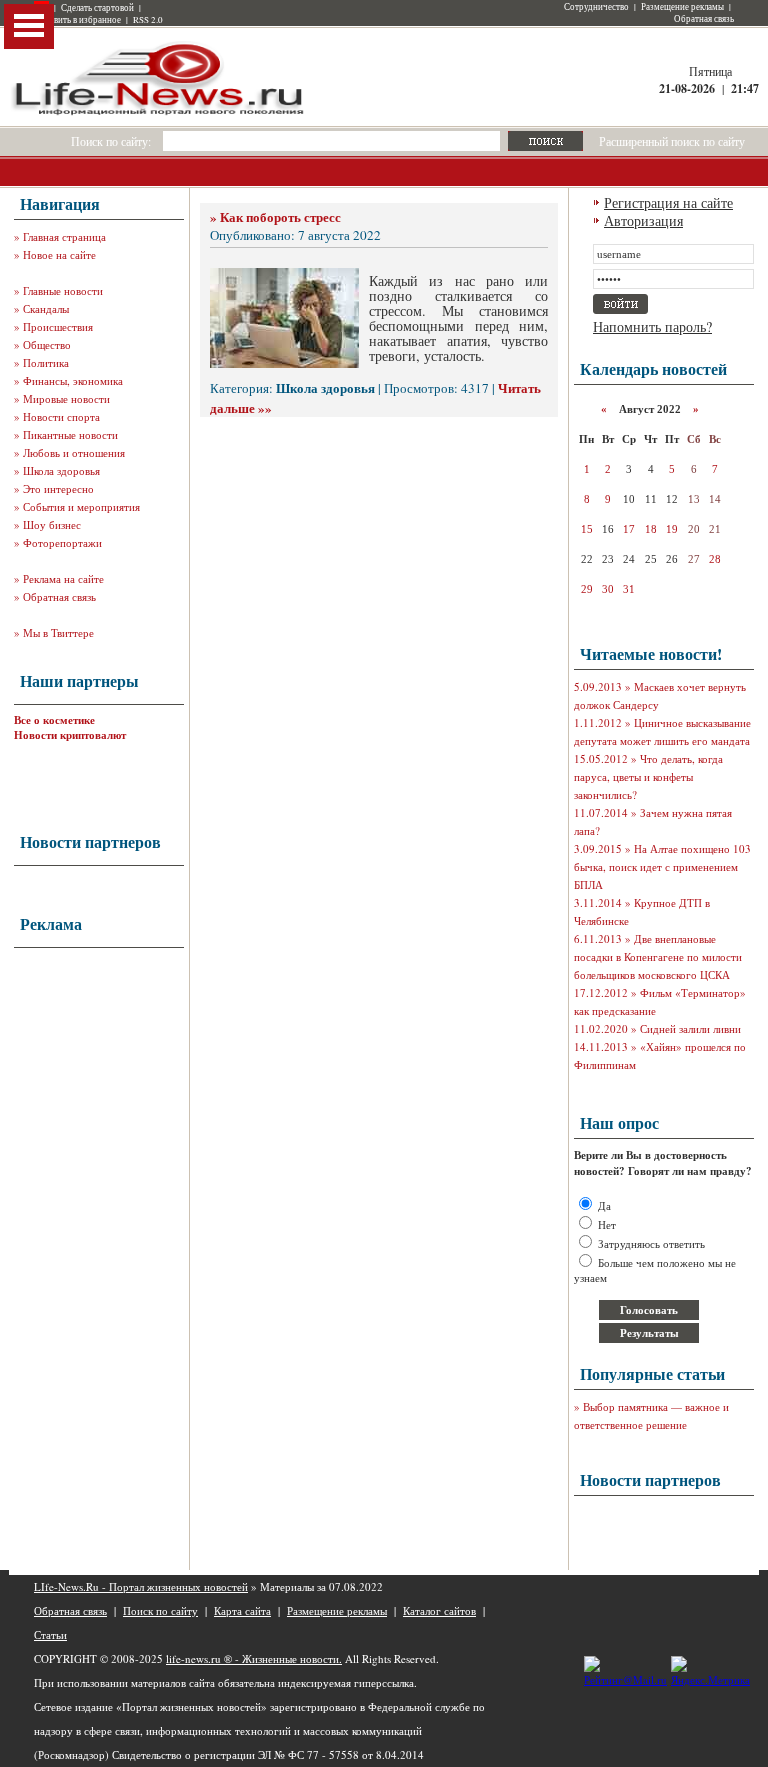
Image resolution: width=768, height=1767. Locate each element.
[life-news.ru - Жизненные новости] (159, 113)
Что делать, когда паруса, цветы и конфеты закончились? (648, 776)
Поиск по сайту (160, 1610)
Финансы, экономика (73, 380)
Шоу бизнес (52, 524)
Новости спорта (61, 416)
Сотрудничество (596, 7)
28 (715, 559)
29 (587, 589)
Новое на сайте (59, 254)
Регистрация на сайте (668, 202)
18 (651, 529)
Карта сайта (242, 1610)
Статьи (50, 1634)
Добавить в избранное (77, 20)
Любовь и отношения (74, 452)
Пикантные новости (70, 434)
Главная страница (64, 236)
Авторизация (643, 220)
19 (672, 529)
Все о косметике (54, 720)
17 (629, 529)
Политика (46, 362)
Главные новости (63, 290)
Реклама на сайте (63, 578)
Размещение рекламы (682, 7)
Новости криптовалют (70, 735)
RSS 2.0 (148, 20)
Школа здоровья (61, 470)
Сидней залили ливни (690, 1028)
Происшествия (58, 326)
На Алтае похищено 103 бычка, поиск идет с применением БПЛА (662, 866)
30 (608, 589)
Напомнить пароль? (652, 326)
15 (587, 529)
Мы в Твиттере (58, 632)
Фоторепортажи (62, 542)
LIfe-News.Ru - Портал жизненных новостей (141, 1586)
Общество (47, 344)
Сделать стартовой (97, 8)
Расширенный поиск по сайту (672, 141)
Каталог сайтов (439, 1610)
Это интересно (58, 488)
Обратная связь (704, 19)
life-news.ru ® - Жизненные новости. (254, 1658)
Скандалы (46, 308)
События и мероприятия (81, 506)
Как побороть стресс (280, 216)
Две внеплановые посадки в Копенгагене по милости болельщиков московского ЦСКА (658, 956)
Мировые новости (66, 398)
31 (629, 589)
